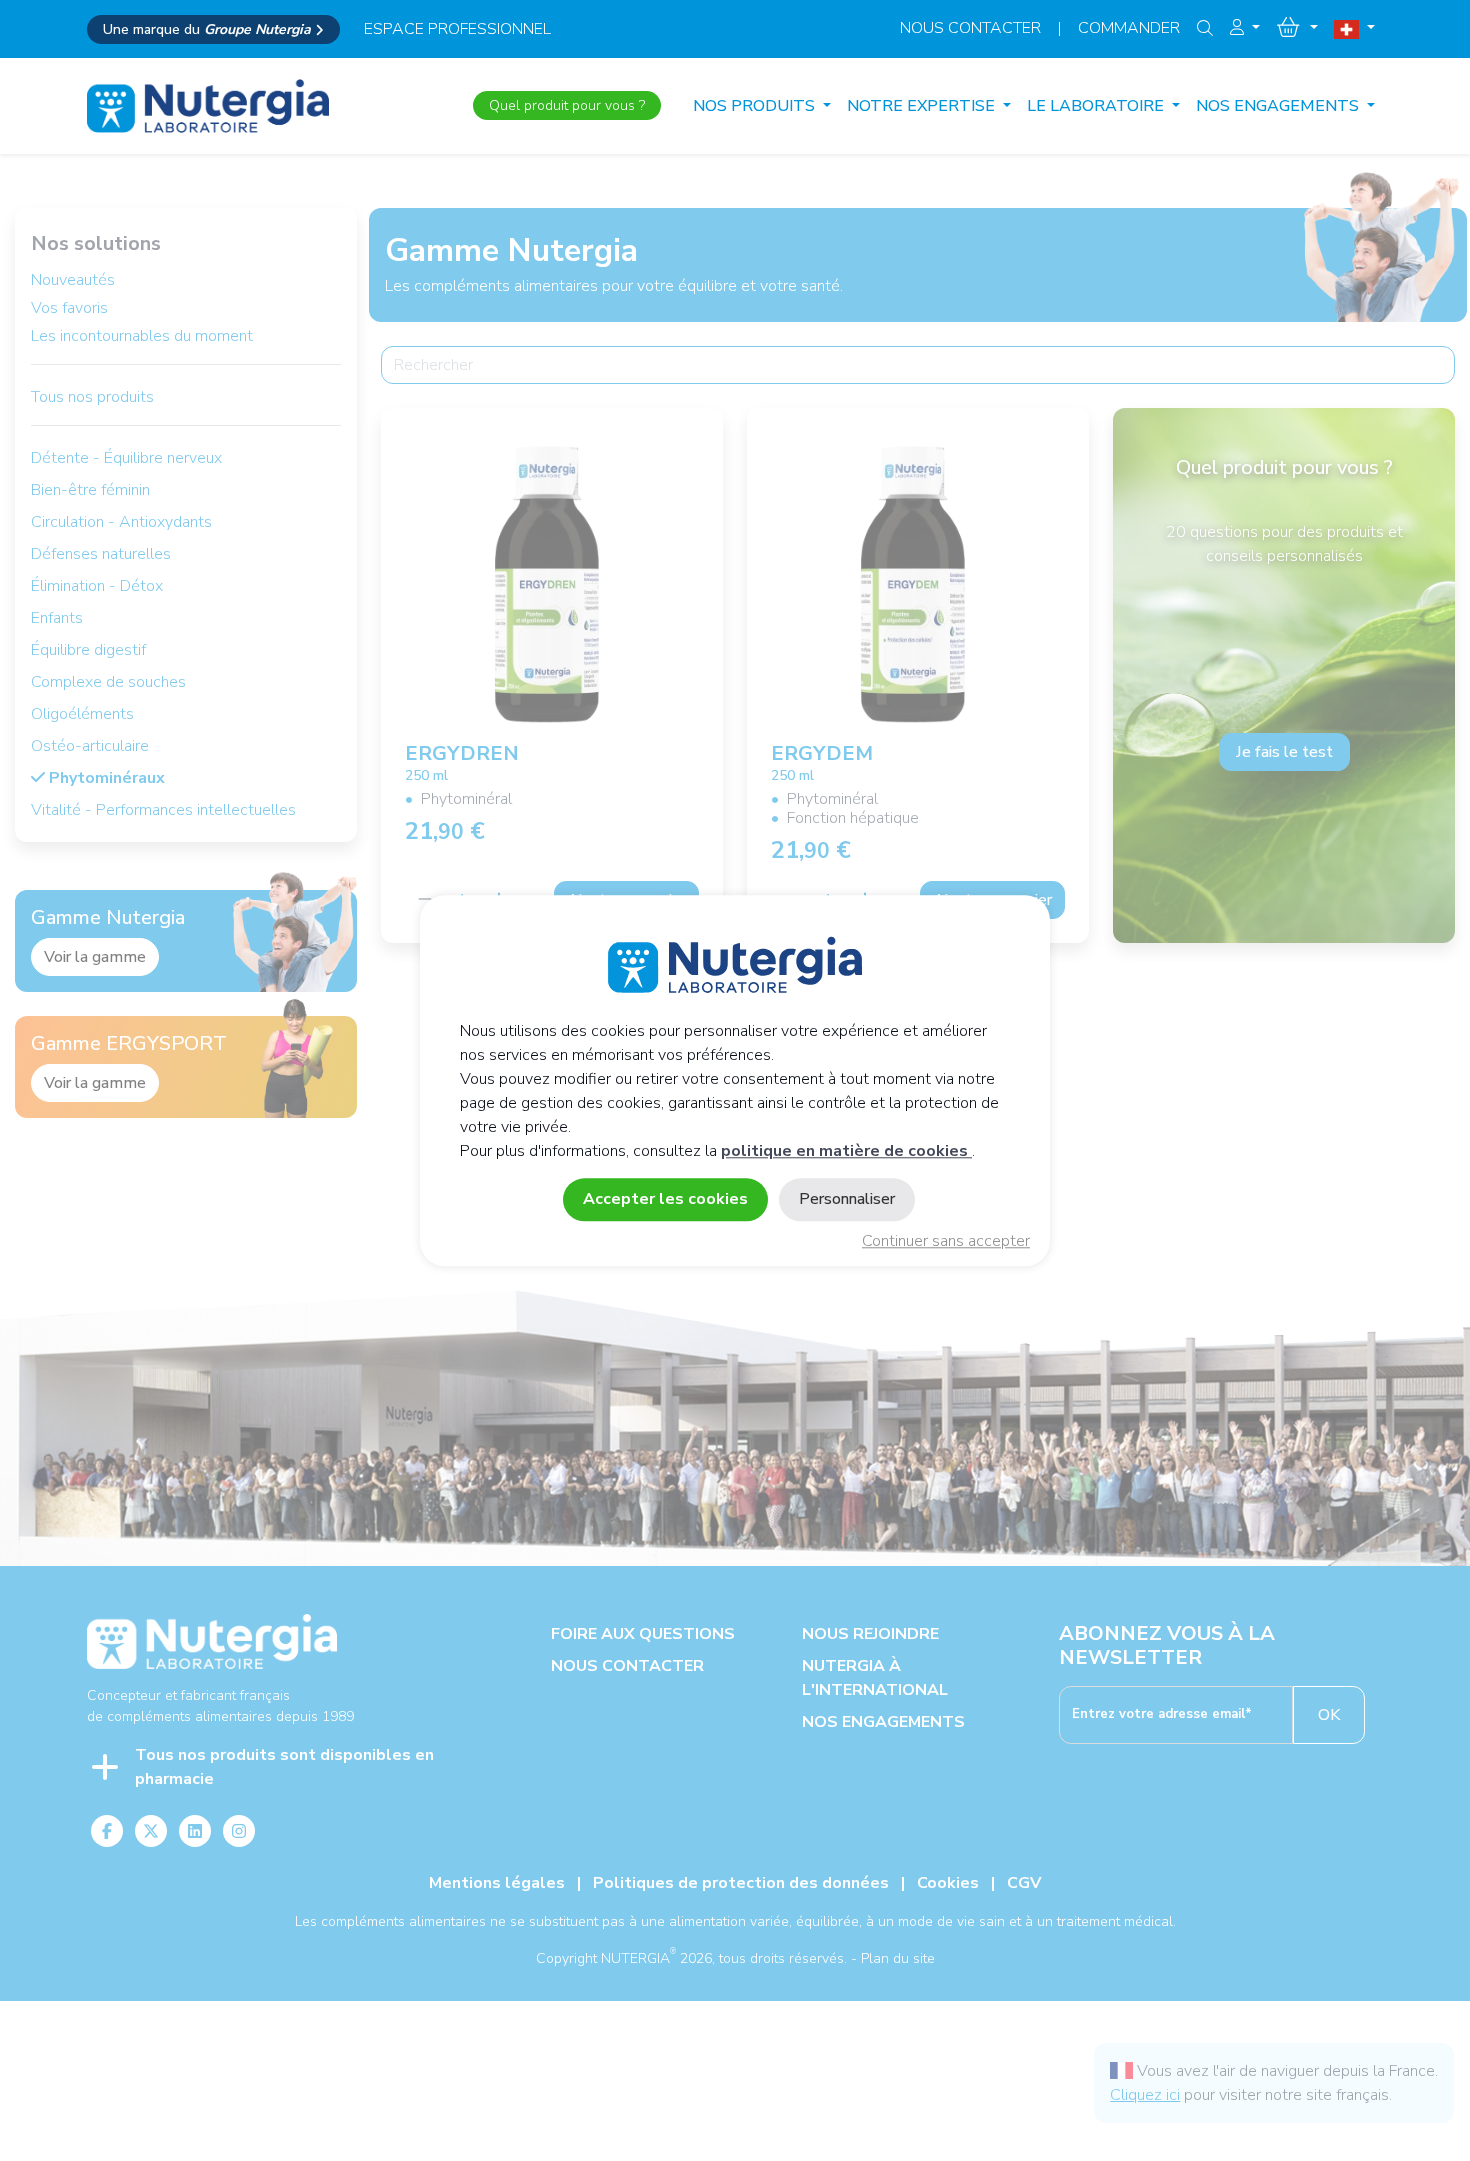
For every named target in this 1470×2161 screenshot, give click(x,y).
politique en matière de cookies (846, 1151)
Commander (1129, 28)
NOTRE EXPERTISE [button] (923, 106)
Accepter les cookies (665, 1199)
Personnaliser (847, 1199)
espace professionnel (457, 29)
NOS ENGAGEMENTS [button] (1279, 106)
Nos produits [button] (756, 106)
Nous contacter (970, 28)
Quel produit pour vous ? (567, 105)
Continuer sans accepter (946, 1241)
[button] (1245, 28)
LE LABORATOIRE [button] (1097, 106)
